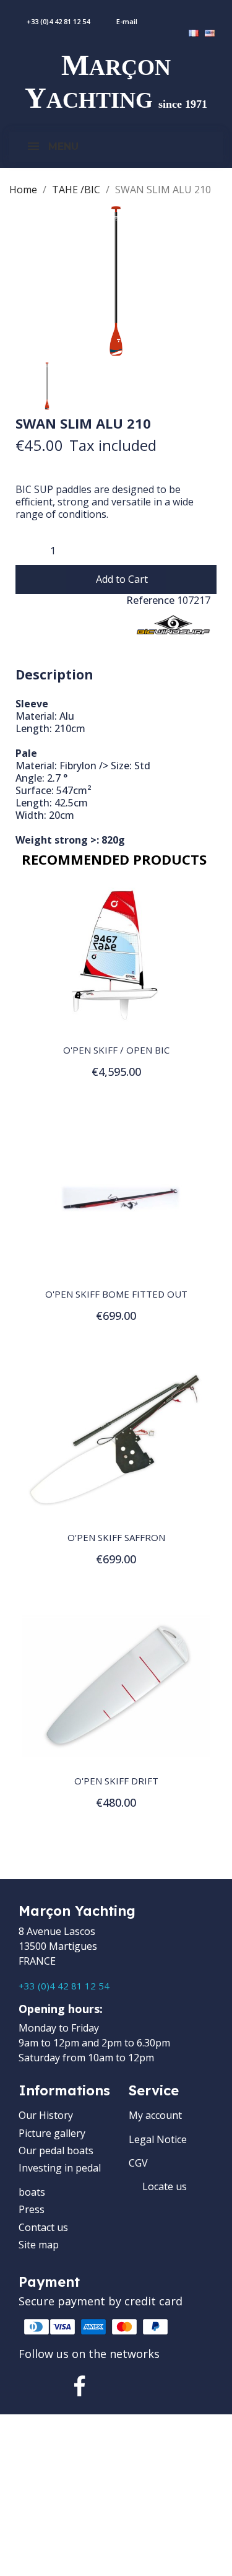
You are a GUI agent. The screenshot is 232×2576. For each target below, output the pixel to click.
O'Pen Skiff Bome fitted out (116, 1294)
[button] (116, 579)
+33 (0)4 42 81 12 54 (64, 1986)
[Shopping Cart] (225, 15)
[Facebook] (80, 2386)
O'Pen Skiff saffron (116, 1537)
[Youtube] (165, 2386)
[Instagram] (122, 2386)
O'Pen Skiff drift (116, 1781)
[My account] (195, 15)
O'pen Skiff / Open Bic (116, 1050)
